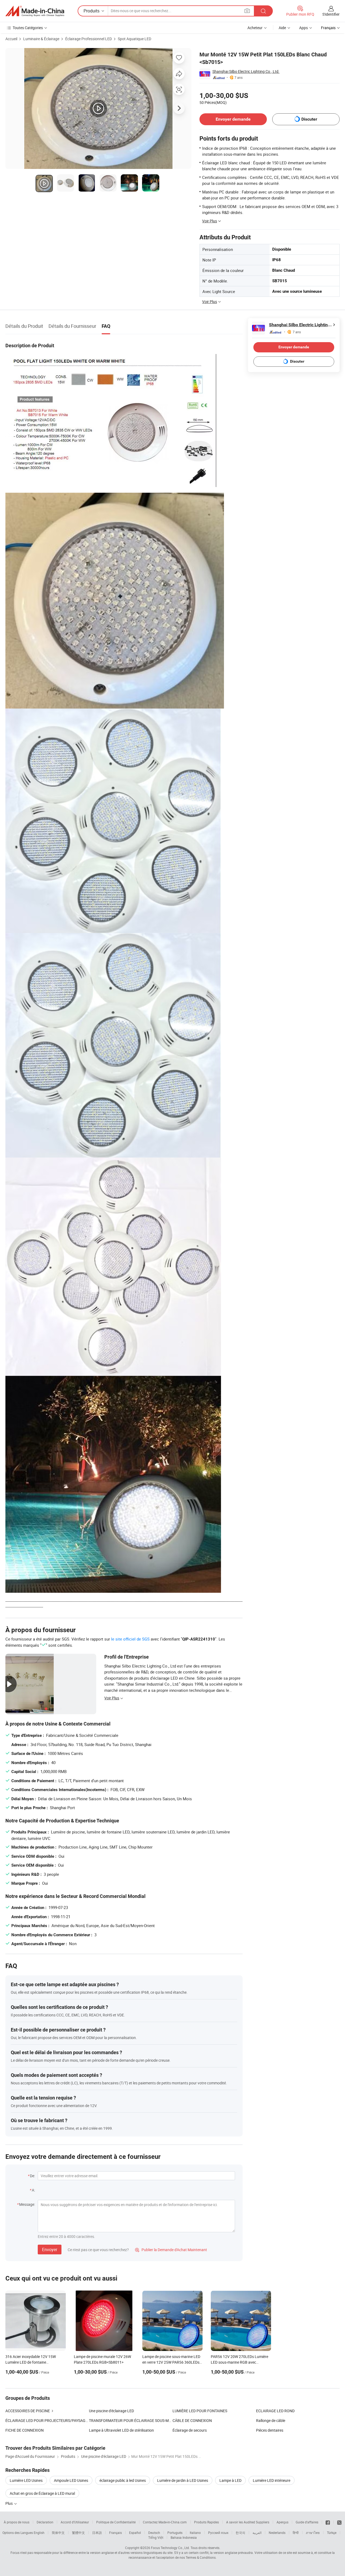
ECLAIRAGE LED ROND (275, 2411)
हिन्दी (296, 2533)
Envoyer (50, 2250)
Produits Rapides (206, 2522)
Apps (303, 28)
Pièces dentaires (270, 2430)
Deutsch (154, 2533)
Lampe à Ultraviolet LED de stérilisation (121, 2430)
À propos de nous (17, 2522)
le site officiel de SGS (130, 1639)
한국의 (240, 2533)
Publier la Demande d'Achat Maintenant (171, 2250)
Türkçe (332, 2533)
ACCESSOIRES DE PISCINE (28, 2411)
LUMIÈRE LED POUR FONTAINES (200, 2411)
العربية (257, 2533)
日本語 (97, 2533)
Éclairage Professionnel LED (89, 39)
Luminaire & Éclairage (41, 39)
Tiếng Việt (156, 2537)
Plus (9, 2503)
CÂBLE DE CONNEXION (192, 2420)
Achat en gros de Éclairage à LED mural (42, 2493)
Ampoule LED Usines (71, 2480)
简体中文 (58, 2533)
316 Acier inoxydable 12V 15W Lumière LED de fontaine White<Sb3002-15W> (31, 2362)
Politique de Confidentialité (116, 2522)
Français (115, 2533)
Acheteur (255, 28)
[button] (247, 11)
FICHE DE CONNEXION (25, 2430)
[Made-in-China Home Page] (35, 11)
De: (32, 2176)
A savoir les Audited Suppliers (248, 2522)
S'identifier (331, 14)
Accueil (11, 39)
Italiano (195, 2533)
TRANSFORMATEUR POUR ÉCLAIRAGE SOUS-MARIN (131, 2420)
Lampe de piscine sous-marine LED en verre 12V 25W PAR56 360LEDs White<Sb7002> (171, 2362)
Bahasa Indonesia (184, 2537)
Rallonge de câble (271, 2420)
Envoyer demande (233, 119)
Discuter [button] (309, 119)
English (39, 2533)
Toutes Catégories (28, 28)
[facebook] (328, 2522)
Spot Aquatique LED (134, 39)
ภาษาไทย (313, 2533)
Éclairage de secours (190, 2430)
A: (33, 2190)
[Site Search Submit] (263, 11)
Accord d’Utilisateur (75, 2522)
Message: (27, 2204)
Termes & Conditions (201, 2557)
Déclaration (45, 2522)
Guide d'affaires (307, 2522)
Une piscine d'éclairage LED (111, 2411)
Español (135, 2533)
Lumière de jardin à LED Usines (183, 2480)
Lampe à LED (230, 2480)
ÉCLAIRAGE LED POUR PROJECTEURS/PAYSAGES (47, 2420)
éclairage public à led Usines (123, 2480)
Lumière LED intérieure (272, 2480)
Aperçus (282, 2522)
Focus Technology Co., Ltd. (170, 2548)
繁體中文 (78, 2533)
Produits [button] (92, 11)
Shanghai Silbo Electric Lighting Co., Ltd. (246, 71)
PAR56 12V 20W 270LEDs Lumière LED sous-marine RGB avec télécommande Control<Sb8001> (239, 2362)
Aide (282, 28)
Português (175, 2533)
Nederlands (277, 2533)
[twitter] (339, 2522)
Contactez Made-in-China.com (165, 2522)
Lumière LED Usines (26, 2480)
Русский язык (218, 2533)
